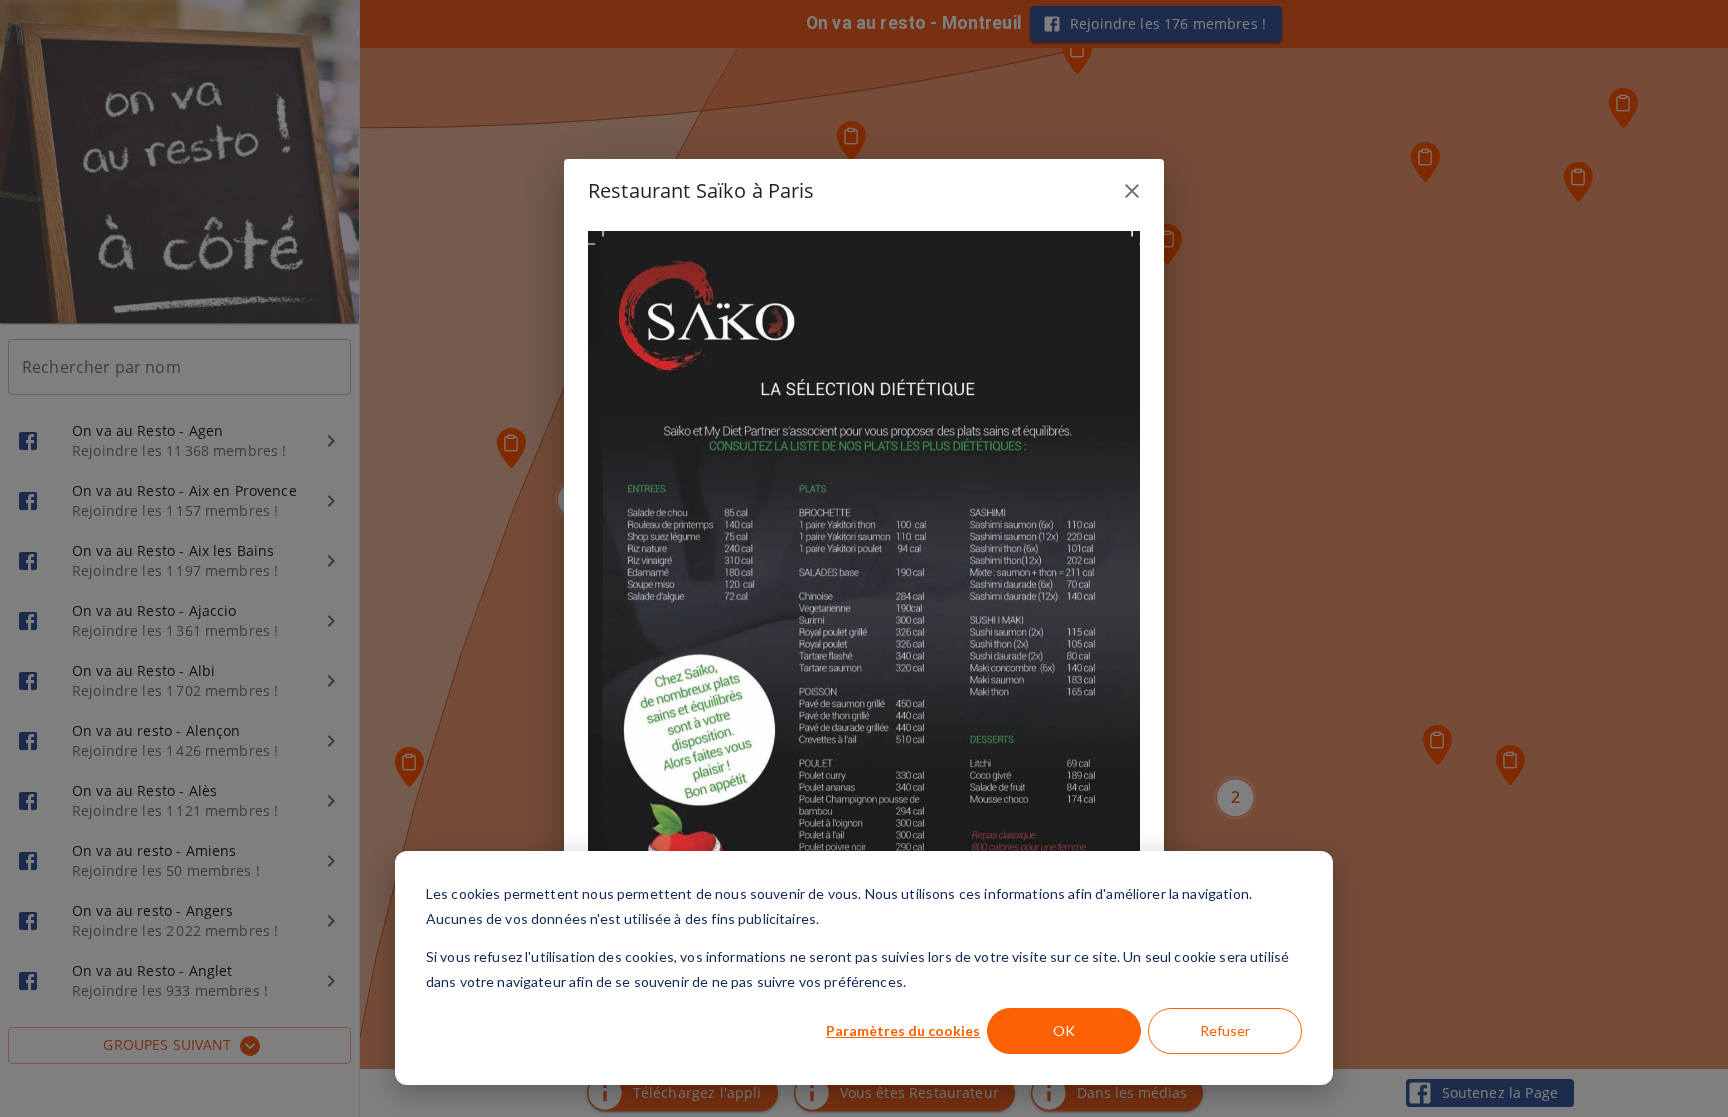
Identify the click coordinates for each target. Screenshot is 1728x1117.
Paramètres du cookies (903, 1030)
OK (1064, 1030)
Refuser (1225, 1030)
